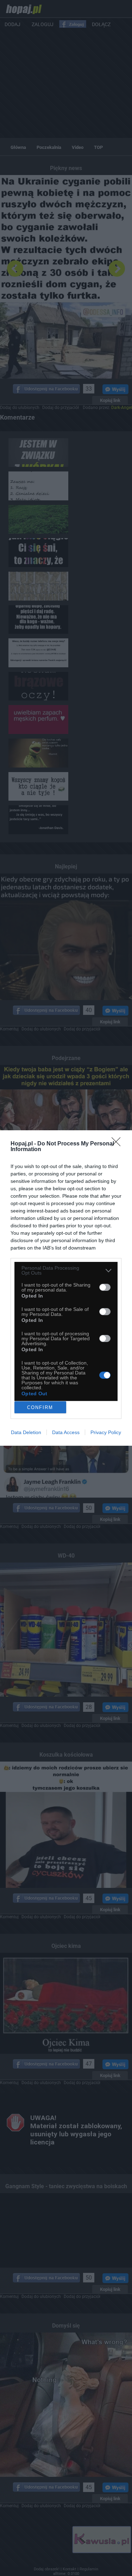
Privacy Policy (106, 1432)
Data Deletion (26, 1432)
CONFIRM (40, 1407)
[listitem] (66, 1270)
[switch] (105, 1287)
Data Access (66, 1432)
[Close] (118, 1144)
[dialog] (66, 1288)
